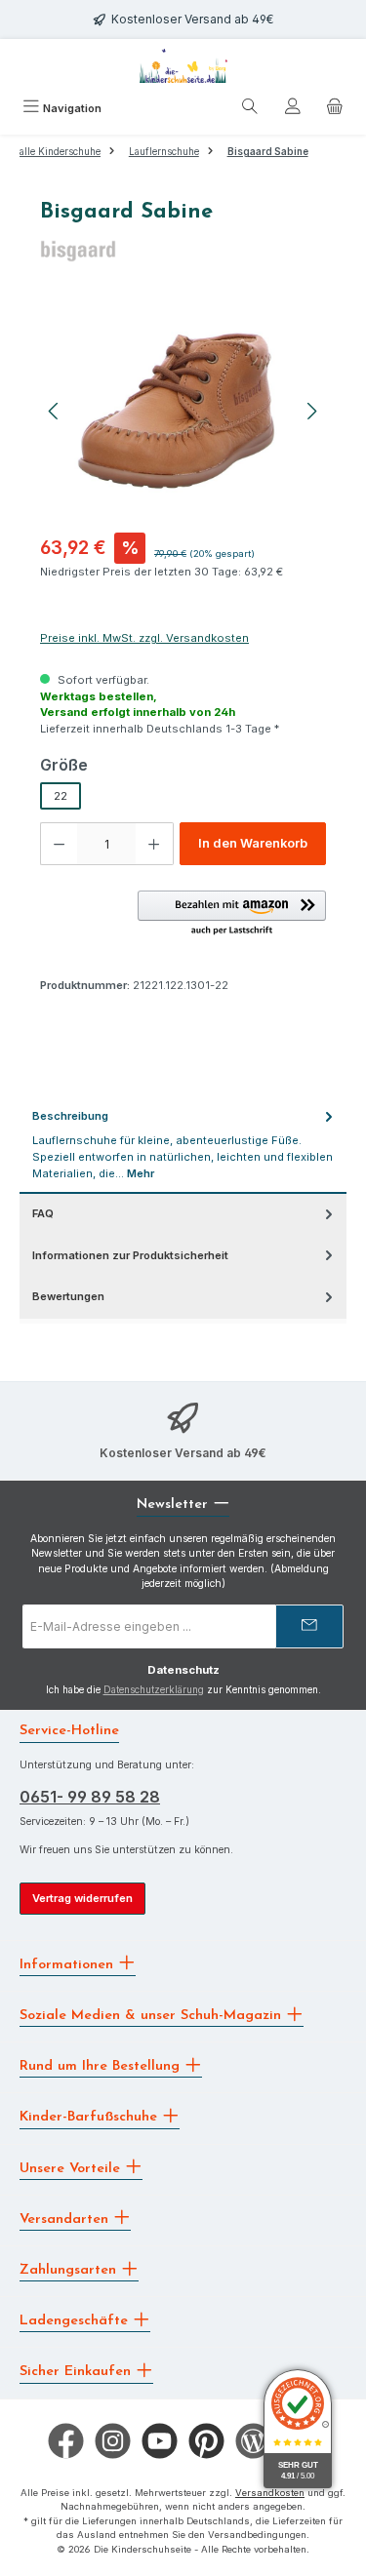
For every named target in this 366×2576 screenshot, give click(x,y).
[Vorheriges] (55, 411)
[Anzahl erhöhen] (154, 844)
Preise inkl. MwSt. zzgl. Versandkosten (144, 638)
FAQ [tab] (43, 1213)
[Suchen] (250, 109)
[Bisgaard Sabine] (183, 411)
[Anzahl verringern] (59, 844)
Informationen (69, 1964)
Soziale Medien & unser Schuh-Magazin (153, 2016)
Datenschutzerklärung (154, 1690)
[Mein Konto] (293, 109)
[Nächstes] (311, 411)
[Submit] (309, 1626)
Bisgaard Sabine (268, 152)
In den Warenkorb (253, 843)
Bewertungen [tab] (68, 1296)
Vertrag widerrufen (82, 1898)
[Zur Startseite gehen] (183, 66)
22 (61, 796)
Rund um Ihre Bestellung (102, 2066)
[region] (183, 411)
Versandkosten (270, 2493)
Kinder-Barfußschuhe (91, 2117)
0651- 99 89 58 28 (90, 1797)
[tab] (183, 1145)
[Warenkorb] (335, 109)
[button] (232, 914)
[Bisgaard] (183, 250)
